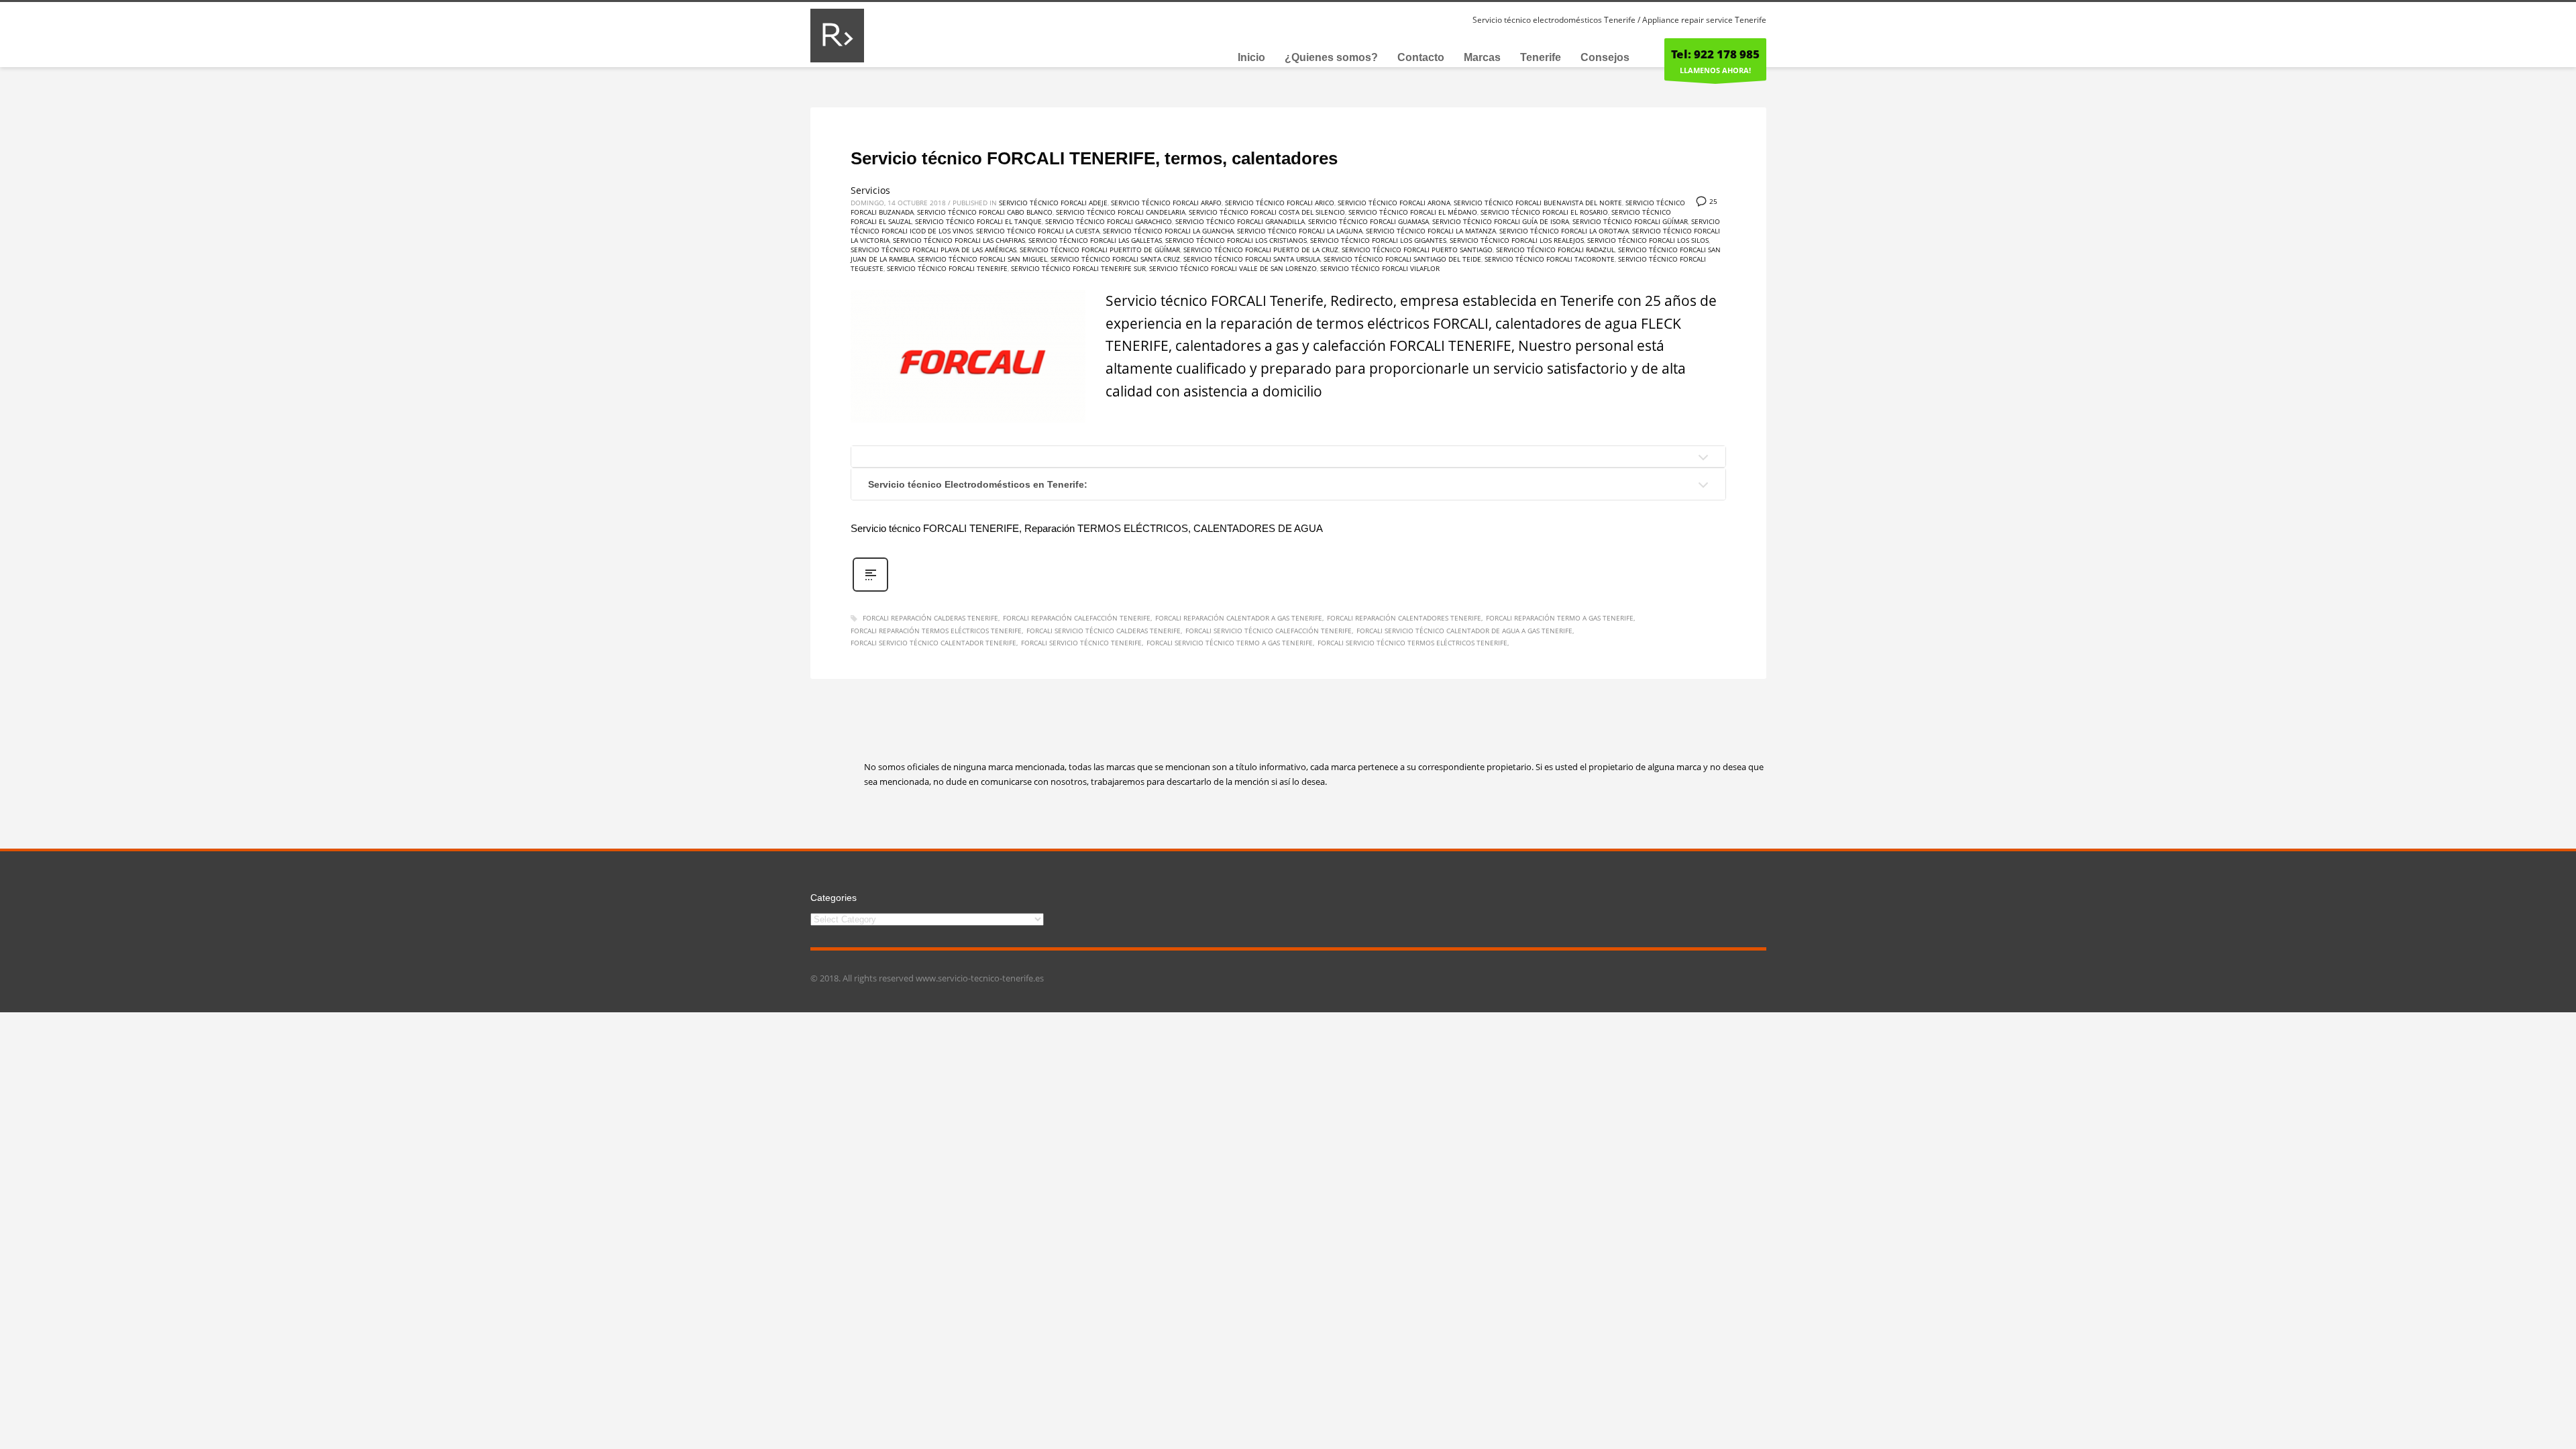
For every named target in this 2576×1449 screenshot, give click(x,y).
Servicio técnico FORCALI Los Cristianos (1236, 240)
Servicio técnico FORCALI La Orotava (1564, 231)
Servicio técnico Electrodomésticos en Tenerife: (978, 484)
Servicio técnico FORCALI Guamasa (1368, 221)
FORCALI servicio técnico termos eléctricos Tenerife (1412, 643)
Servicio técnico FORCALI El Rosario (1544, 212)
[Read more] (870, 590)
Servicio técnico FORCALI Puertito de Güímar (1100, 250)
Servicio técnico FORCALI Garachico (1109, 221)
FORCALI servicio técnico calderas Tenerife (1104, 631)
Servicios (870, 190)
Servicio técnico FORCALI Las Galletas (1095, 240)
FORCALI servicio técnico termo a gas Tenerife (1230, 643)
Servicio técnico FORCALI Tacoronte (1550, 259)
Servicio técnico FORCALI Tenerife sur (1078, 268)
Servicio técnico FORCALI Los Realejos (1517, 240)
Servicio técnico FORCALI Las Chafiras (959, 240)
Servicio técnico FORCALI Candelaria (1121, 212)
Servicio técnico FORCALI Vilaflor (1380, 268)
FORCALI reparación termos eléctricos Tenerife (936, 631)
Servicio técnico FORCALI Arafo (1166, 203)
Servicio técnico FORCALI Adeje (1053, 203)
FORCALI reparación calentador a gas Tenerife (1239, 618)
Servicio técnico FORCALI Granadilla (1240, 221)
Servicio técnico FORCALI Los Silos (1648, 240)
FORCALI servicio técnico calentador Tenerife (933, 643)
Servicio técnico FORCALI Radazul (1555, 250)
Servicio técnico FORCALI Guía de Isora (1501, 221)
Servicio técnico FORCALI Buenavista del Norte (1538, 203)
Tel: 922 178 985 (1715, 54)
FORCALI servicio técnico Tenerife (1081, 643)
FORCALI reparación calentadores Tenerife (1404, 618)
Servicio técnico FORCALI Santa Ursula (1252, 259)
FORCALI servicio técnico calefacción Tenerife (1269, 631)
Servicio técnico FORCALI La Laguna (1300, 231)
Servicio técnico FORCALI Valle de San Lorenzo (1233, 268)
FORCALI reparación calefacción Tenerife (1077, 618)
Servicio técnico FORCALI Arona (1394, 203)
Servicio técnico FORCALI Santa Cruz (1115, 259)
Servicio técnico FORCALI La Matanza (1431, 231)
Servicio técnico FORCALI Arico (1280, 203)
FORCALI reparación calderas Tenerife (930, 618)
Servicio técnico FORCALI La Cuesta (1038, 231)
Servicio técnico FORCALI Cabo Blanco (985, 212)
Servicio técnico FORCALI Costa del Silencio (1267, 212)
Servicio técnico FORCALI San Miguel (982, 259)
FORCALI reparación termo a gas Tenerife (1560, 618)
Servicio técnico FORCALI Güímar (1630, 221)
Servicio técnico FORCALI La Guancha (1168, 231)
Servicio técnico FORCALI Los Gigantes (1378, 240)
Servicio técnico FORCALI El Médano (1413, 212)
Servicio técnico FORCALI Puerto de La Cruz (1261, 250)
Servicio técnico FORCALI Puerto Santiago (1417, 250)
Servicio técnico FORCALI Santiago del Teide (1402, 259)
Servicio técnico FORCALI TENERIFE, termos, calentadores (1094, 158)
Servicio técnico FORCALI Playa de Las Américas (933, 250)
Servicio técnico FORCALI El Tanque (978, 221)
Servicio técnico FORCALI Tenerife (947, 268)
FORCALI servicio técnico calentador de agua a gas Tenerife (1464, 631)
